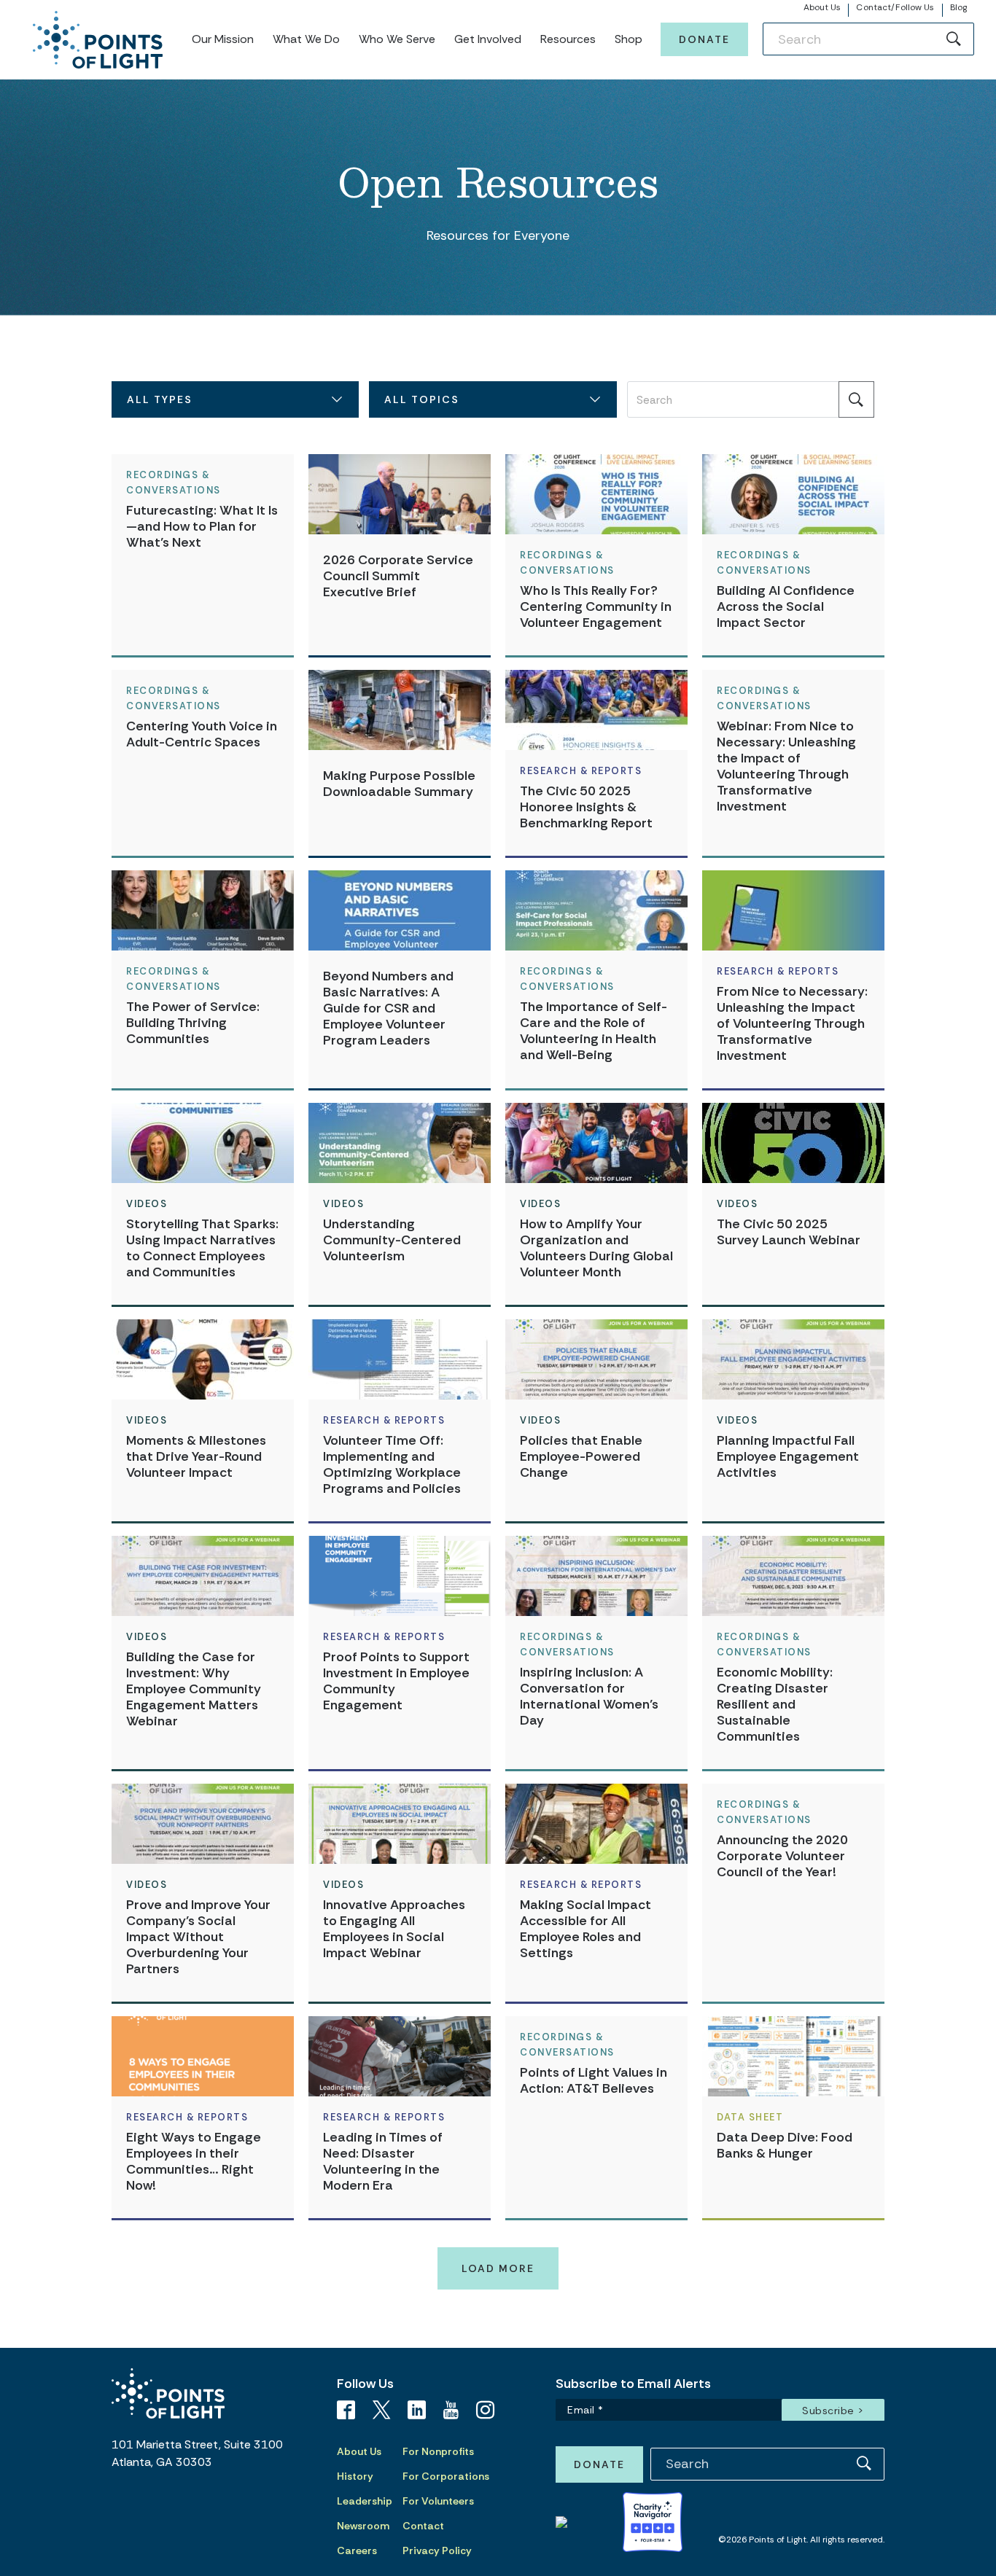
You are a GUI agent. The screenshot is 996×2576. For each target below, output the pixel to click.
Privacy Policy (437, 2550)
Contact (423, 2526)
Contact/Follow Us (895, 7)
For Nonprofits (438, 2451)
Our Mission (223, 39)
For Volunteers (438, 2501)
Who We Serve (397, 39)
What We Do (306, 39)
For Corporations (446, 2476)
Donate (704, 39)
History (355, 2476)
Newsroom (363, 2526)
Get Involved (488, 39)
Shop (629, 39)
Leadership (365, 2501)
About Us (822, 7)
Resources (568, 39)
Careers (357, 2550)
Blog (958, 7)
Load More (498, 2268)
